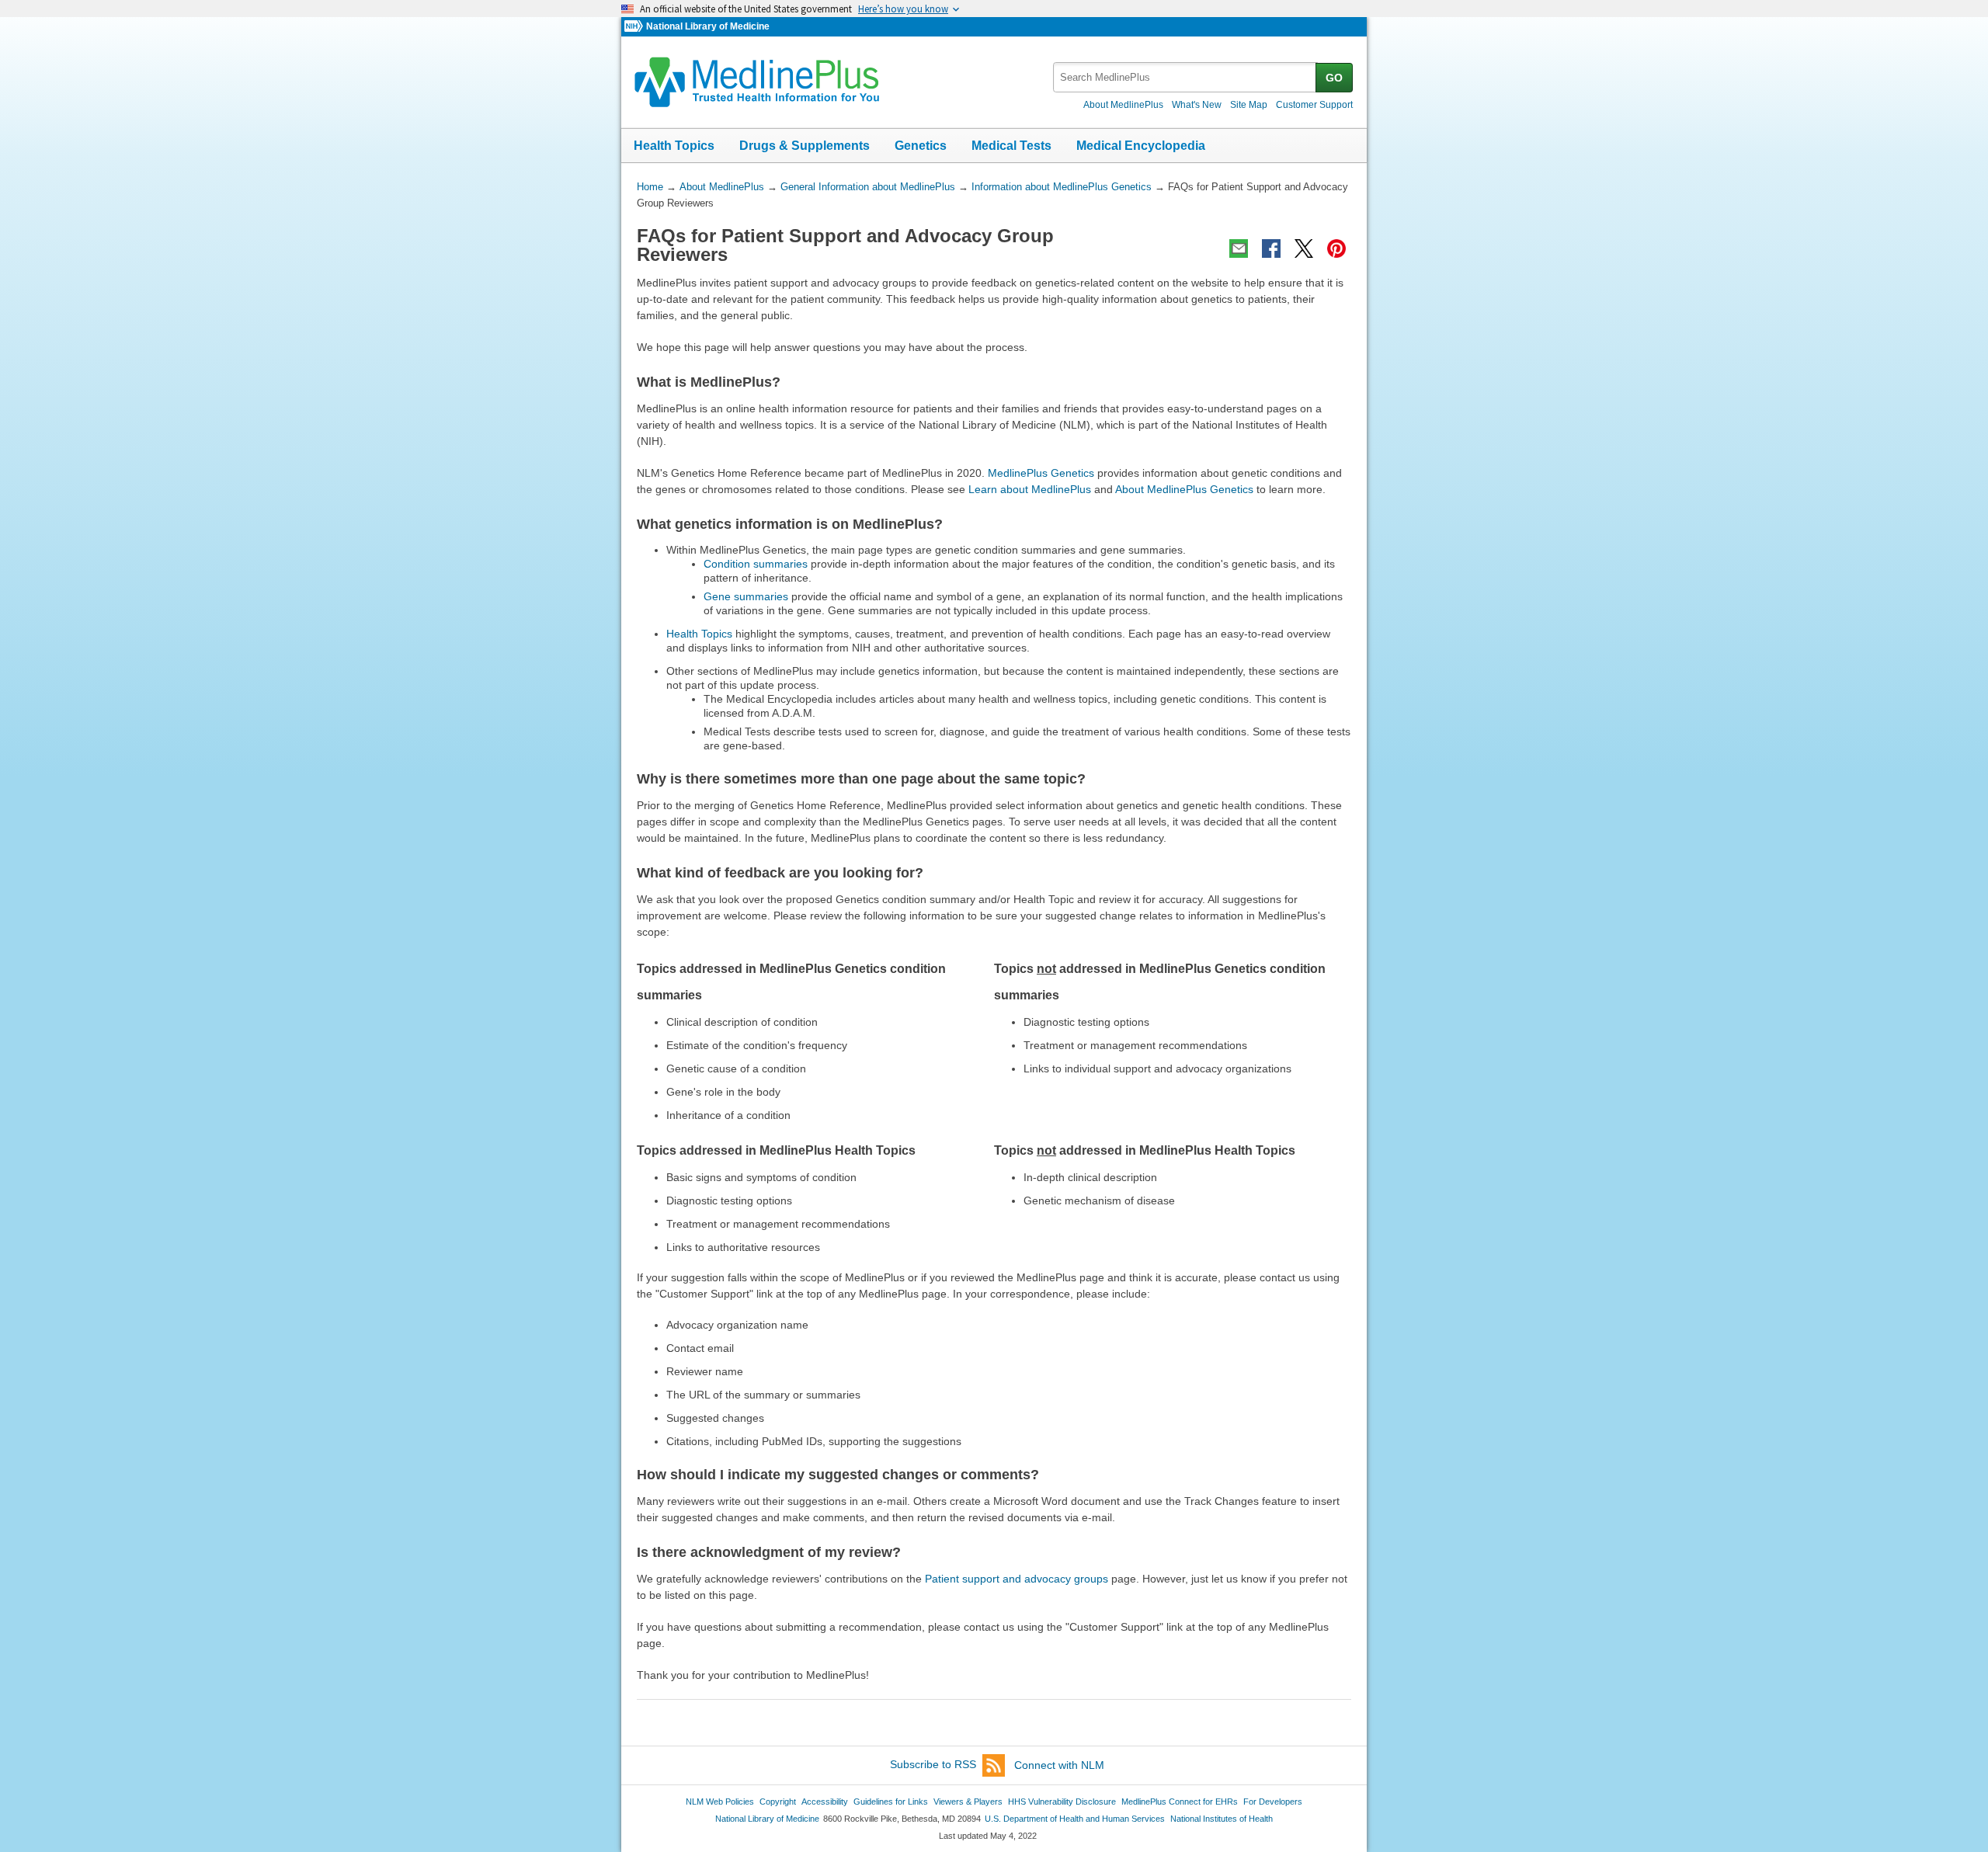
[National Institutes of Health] (635, 27)
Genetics (921, 146)
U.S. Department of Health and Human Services (1075, 1819)
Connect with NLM (1059, 1765)
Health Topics (674, 146)
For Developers (1273, 1802)
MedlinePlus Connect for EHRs (1180, 1802)
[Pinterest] (1336, 248)
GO (1334, 78)
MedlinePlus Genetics (1041, 473)
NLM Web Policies (720, 1802)
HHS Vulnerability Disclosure (1062, 1802)
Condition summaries (756, 564)
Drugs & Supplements (805, 146)
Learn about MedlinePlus (1030, 489)
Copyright (778, 1802)
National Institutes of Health (1222, 1819)
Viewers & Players (968, 1802)
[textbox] (1185, 77)
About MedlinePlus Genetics (1184, 489)
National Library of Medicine (708, 26)
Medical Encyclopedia (1141, 146)
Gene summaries (746, 596)
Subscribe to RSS (933, 1765)
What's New (1197, 105)
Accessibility (825, 1802)
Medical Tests (1011, 146)
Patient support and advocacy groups (1017, 1579)
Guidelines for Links (891, 1802)
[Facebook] (1271, 248)
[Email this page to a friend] (1239, 248)
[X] (1304, 248)
